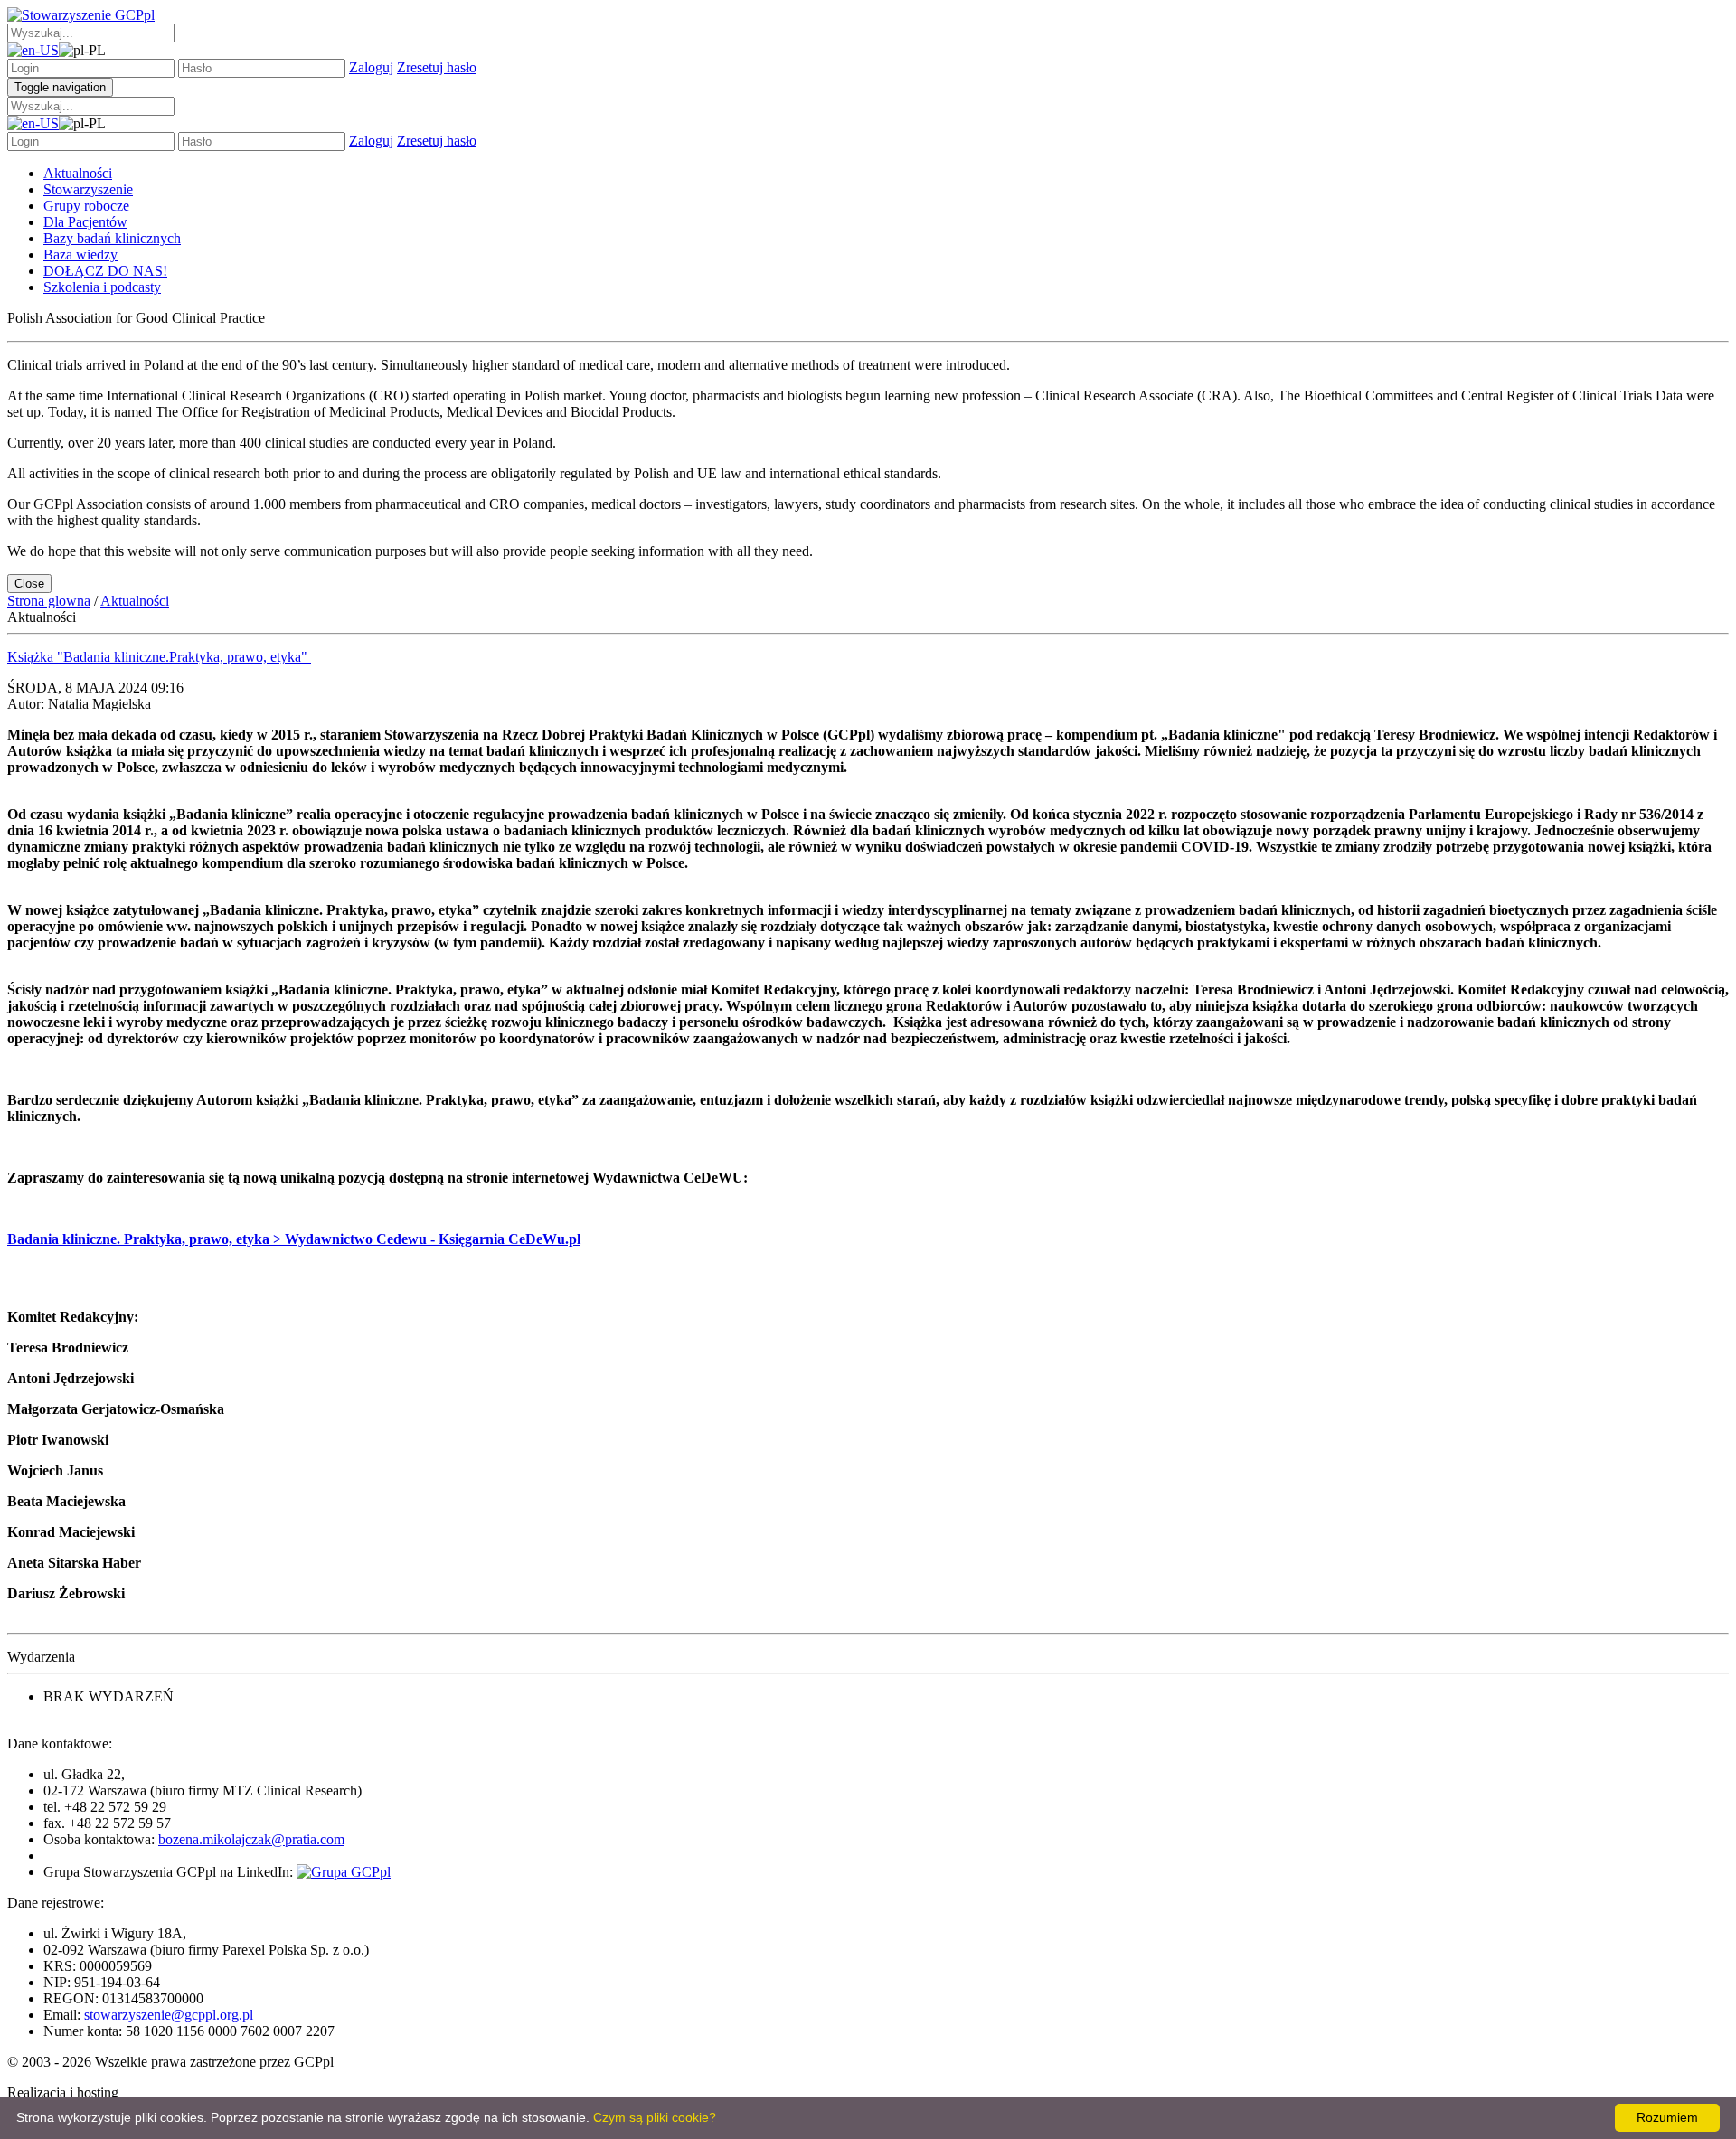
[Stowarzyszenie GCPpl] (81, 15)
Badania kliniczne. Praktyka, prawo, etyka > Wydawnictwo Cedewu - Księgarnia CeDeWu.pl (294, 1239)
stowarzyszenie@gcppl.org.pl (169, 2015)
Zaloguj (371, 67)
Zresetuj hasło (437, 67)
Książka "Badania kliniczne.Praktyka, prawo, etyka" (159, 657)
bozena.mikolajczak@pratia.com (251, 1839)
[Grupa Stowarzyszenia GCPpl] (344, 1872)
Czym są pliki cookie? (655, 2117)
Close (29, 584)
